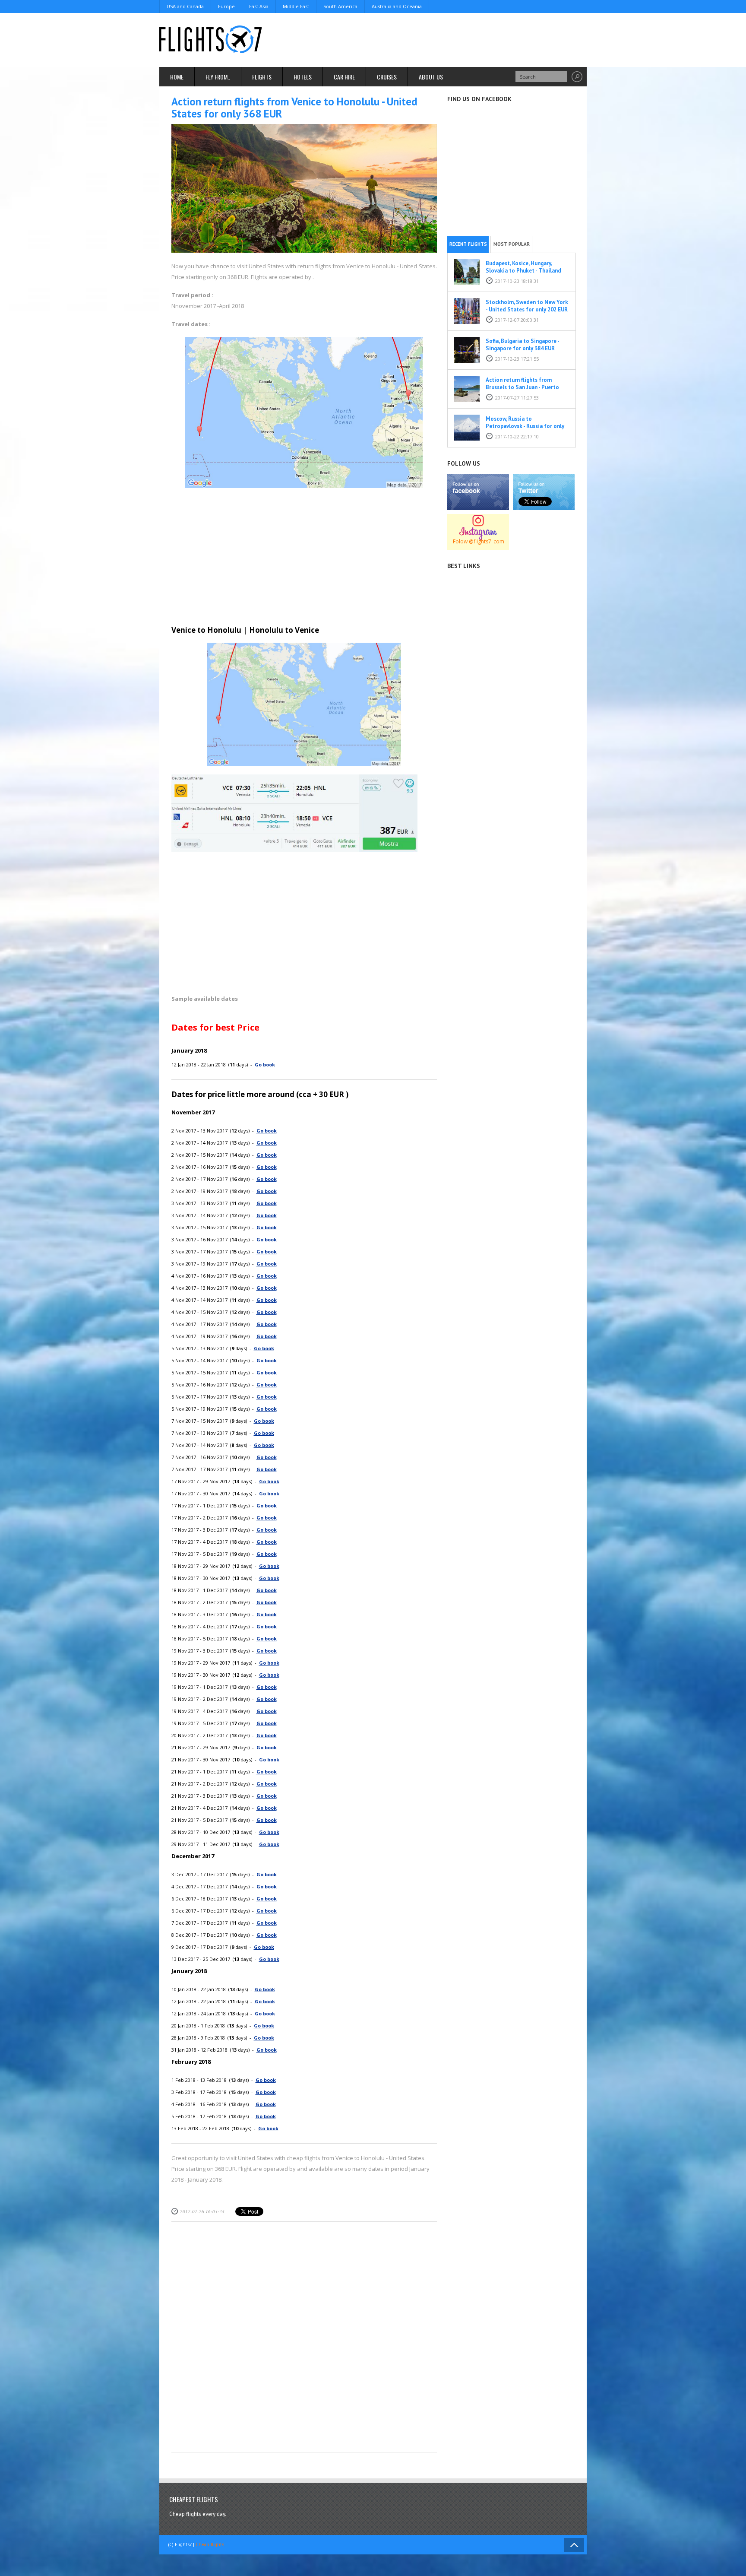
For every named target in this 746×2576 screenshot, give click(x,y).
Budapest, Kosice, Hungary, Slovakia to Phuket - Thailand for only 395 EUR (523, 271)
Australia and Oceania (397, 6)
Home (177, 77)
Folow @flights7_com (479, 541)
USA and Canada (185, 6)
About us (431, 77)
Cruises (387, 77)
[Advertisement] (430, 39)
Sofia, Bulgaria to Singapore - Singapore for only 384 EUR (522, 345)
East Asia (259, 6)
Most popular (512, 244)
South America (340, 6)
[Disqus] (304, 2339)
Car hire (344, 77)
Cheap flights (210, 2544)
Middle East (296, 6)
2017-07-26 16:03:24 (202, 2211)
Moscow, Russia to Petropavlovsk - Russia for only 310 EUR (525, 426)
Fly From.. (218, 77)
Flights (262, 77)
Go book (265, 1064)
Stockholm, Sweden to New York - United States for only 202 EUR (527, 306)
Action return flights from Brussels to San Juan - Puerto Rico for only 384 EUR (522, 387)
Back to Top (574, 2545)
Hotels (303, 77)
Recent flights (468, 244)
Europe (226, 6)
